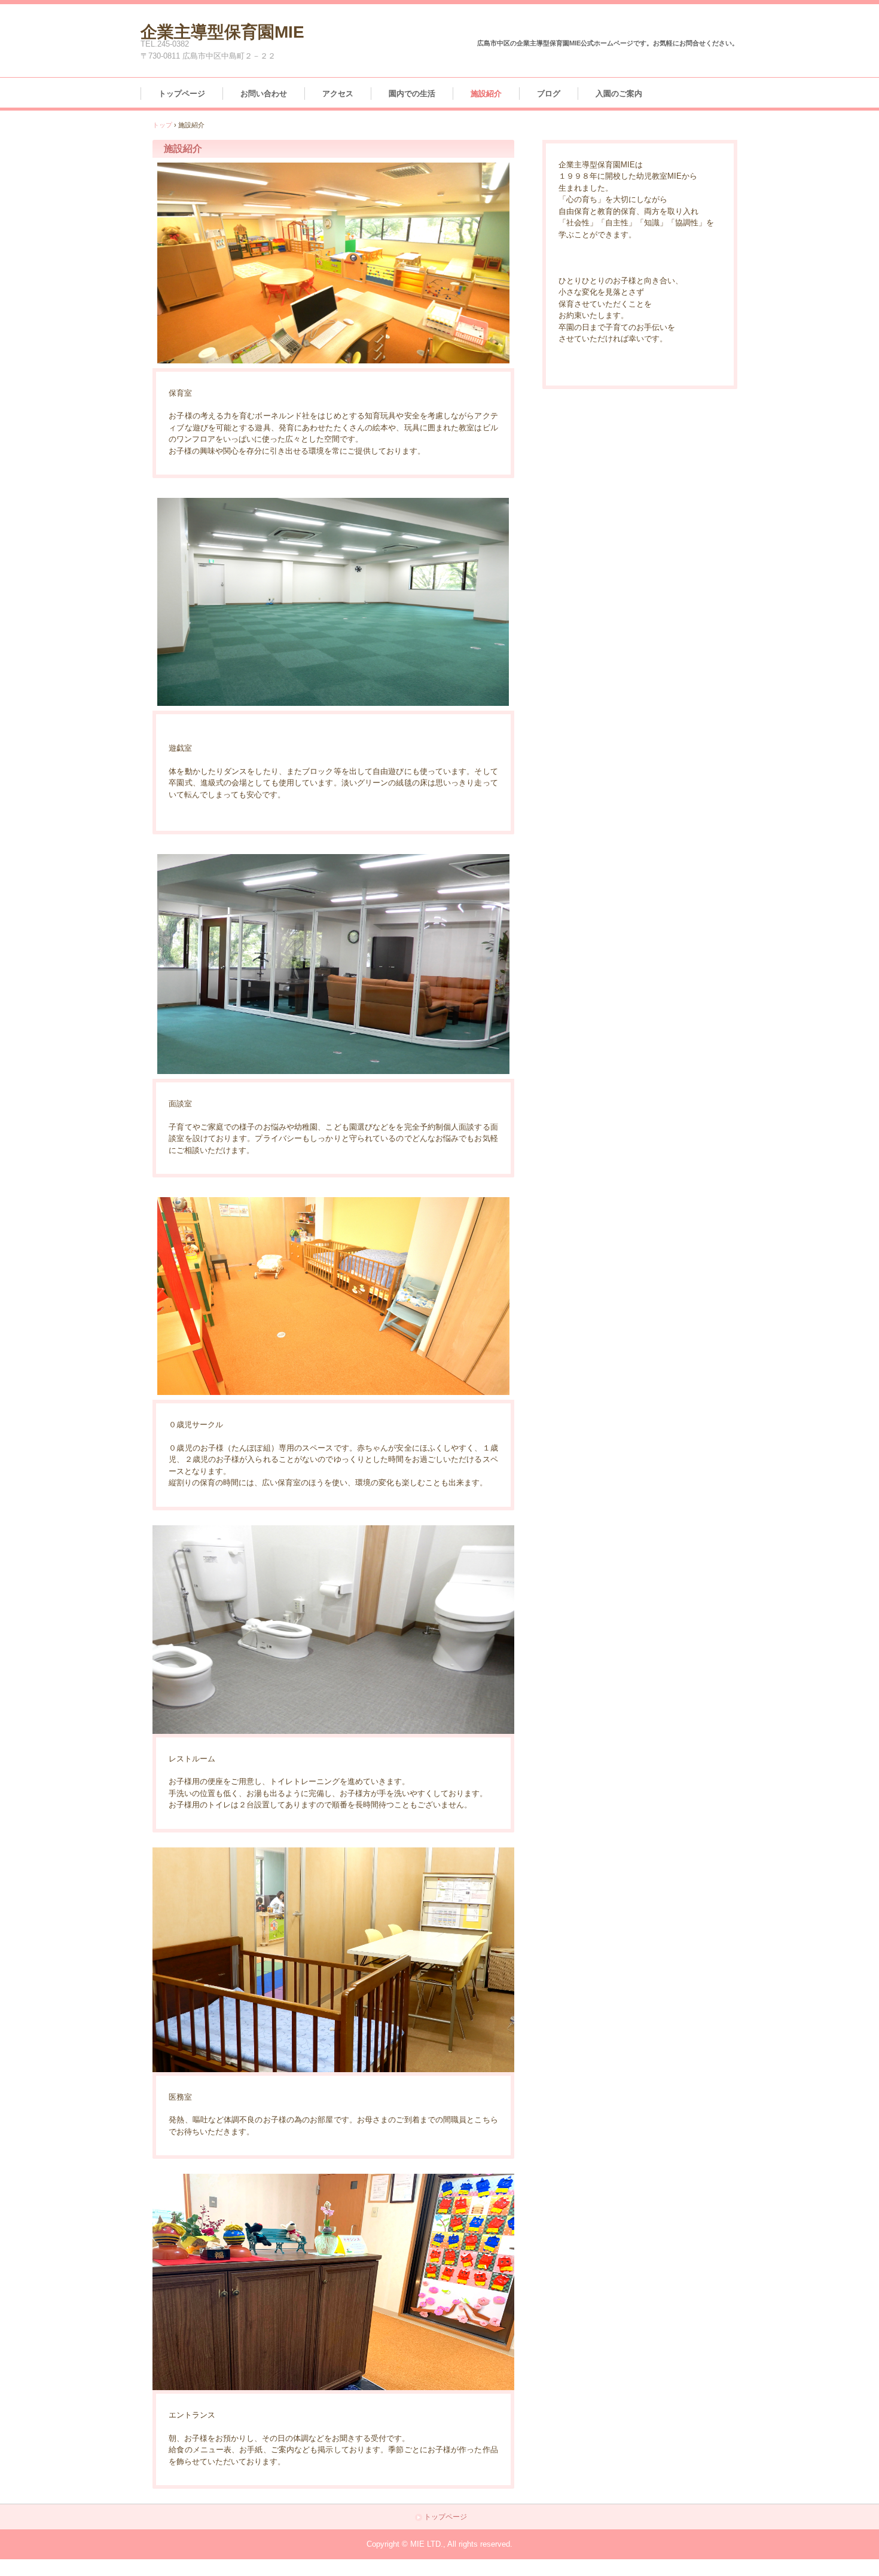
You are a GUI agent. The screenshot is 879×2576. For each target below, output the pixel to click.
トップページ (182, 94)
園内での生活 (412, 94)
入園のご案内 (619, 94)
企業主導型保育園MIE (222, 30)
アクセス (338, 94)
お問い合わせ (264, 94)
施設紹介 (486, 94)
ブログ (549, 94)
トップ (162, 125)
